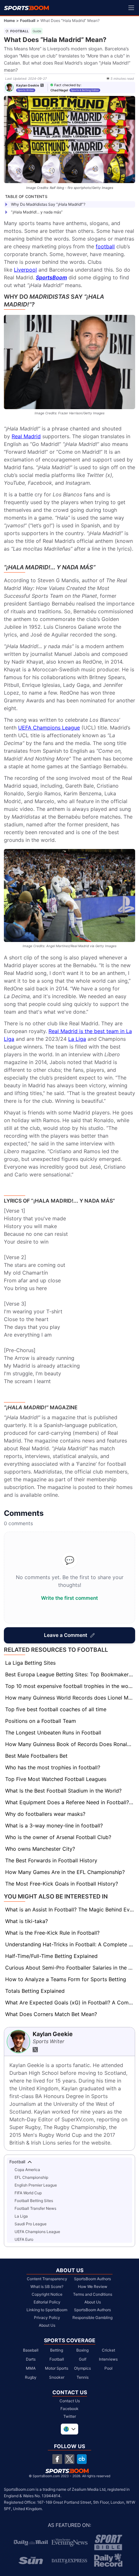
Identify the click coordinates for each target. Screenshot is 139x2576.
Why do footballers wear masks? (45, 1814)
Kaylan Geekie (28, 85)
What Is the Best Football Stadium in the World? (63, 1791)
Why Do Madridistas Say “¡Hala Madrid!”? (48, 204)
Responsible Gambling (92, 2317)
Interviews (108, 2359)
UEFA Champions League (37, 2232)
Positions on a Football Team (41, 1721)
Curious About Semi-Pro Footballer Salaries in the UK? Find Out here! (70, 1968)
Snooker (57, 2377)
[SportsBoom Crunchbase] (82, 2459)
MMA (31, 2368)
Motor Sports (57, 2368)
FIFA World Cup (28, 2193)
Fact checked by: (68, 85)
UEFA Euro (24, 2239)
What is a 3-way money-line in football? (54, 1826)
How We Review (93, 2286)
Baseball (31, 2350)
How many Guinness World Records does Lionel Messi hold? (70, 1698)
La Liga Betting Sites (30, 1663)
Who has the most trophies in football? (53, 1767)
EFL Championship (31, 2177)
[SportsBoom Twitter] (69, 2459)
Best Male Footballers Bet (36, 1756)
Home (9, 21)
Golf (83, 2359)
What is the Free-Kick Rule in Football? (52, 1933)
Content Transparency (47, 2279)
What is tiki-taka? (27, 1921)
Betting (57, 2350)
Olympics (82, 2368)
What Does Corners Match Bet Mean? (51, 2014)
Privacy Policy (47, 2317)
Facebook (69, 2409)
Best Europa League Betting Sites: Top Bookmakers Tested (70, 1674)
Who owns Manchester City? (40, 1849)
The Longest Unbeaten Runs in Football (53, 1733)
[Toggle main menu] (131, 8)
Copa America (27, 2170)
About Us (47, 2325)
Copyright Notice (47, 2294)
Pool (108, 2368)
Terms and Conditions (93, 2294)
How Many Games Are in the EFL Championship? (65, 1872)
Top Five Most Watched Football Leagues (56, 1779)
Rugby (31, 2377)
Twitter (70, 2416)
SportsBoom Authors (92, 2279)
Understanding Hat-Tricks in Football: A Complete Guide (70, 1944)
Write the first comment (69, 1598)
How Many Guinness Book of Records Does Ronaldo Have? (70, 1744)
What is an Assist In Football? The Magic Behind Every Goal (70, 1909)
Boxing (82, 2350)
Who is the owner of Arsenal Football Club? (58, 1837)
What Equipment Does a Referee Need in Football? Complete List (70, 1802)
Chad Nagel (59, 90)
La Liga (21, 2216)
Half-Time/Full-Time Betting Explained (51, 1956)
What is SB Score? (47, 2286)
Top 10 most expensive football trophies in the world (70, 1686)
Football (28, 21)
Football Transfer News (35, 2208)
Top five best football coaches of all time (56, 1709)
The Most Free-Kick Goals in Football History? (62, 1884)
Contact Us (70, 2401)
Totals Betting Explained (35, 1991)
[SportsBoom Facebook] (57, 2459)
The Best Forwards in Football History (51, 1860)
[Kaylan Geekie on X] (42, 85)
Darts (31, 2359)
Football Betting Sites (34, 2201)
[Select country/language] (69, 2429)
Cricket (108, 2350)
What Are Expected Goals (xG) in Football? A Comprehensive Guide (70, 2002)
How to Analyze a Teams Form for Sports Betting (66, 1979)
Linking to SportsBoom (47, 2310)
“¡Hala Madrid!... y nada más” (37, 212)
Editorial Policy (47, 2302)
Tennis (83, 2377)
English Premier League (36, 2185)
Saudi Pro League (31, 2224)
